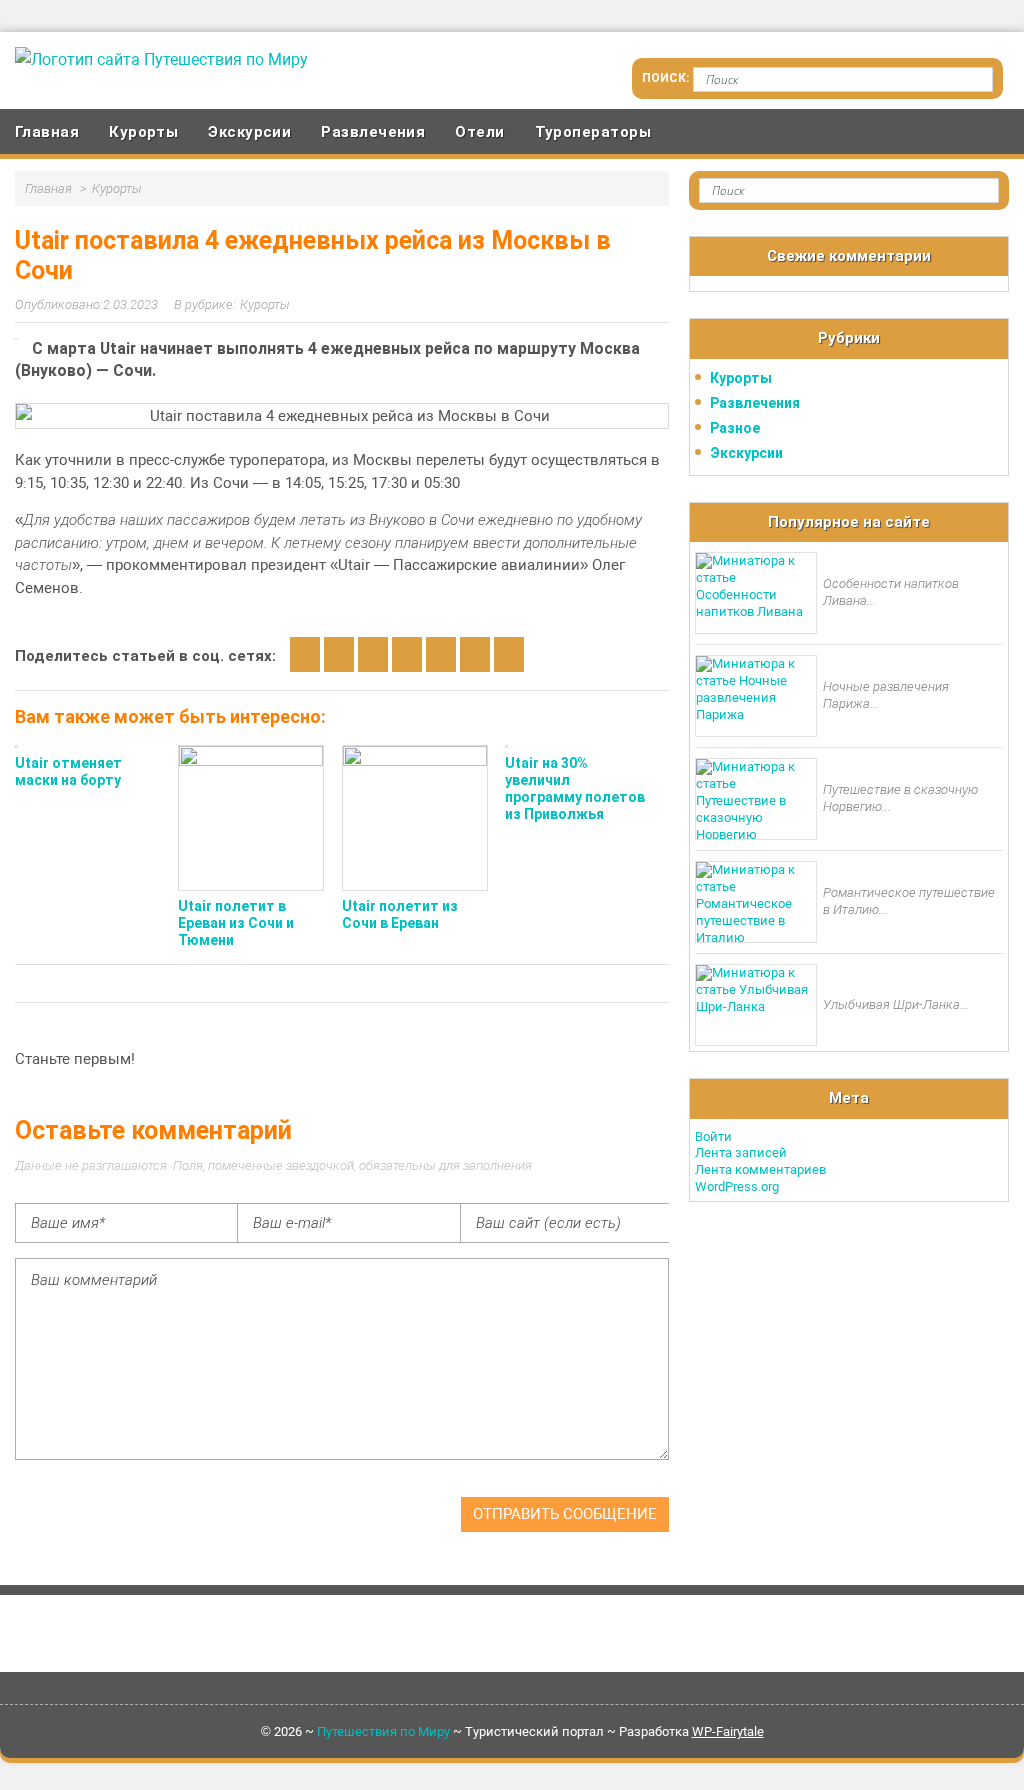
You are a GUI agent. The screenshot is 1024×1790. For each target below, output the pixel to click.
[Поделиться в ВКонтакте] (339, 654)
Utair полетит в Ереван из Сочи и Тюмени (236, 923)
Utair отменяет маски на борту (68, 771)
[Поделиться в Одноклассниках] (373, 654)
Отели (479, 132)
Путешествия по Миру (383, 1731)
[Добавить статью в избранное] (305, 654)
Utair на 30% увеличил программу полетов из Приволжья (575, 788)
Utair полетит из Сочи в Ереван (400, 914)
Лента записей (741, 1152)
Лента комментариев (760, 1169)
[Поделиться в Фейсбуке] (407, 654)
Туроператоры (593, 132)
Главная (47, 132)
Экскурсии (249, 132)
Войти (713, 1136)
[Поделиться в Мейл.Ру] (441, 654)
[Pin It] (509, 654)
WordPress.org (737, 1186)
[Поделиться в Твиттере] (475, 654)
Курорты (143, 132)
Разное (735, 428)
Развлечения (373, 132)
